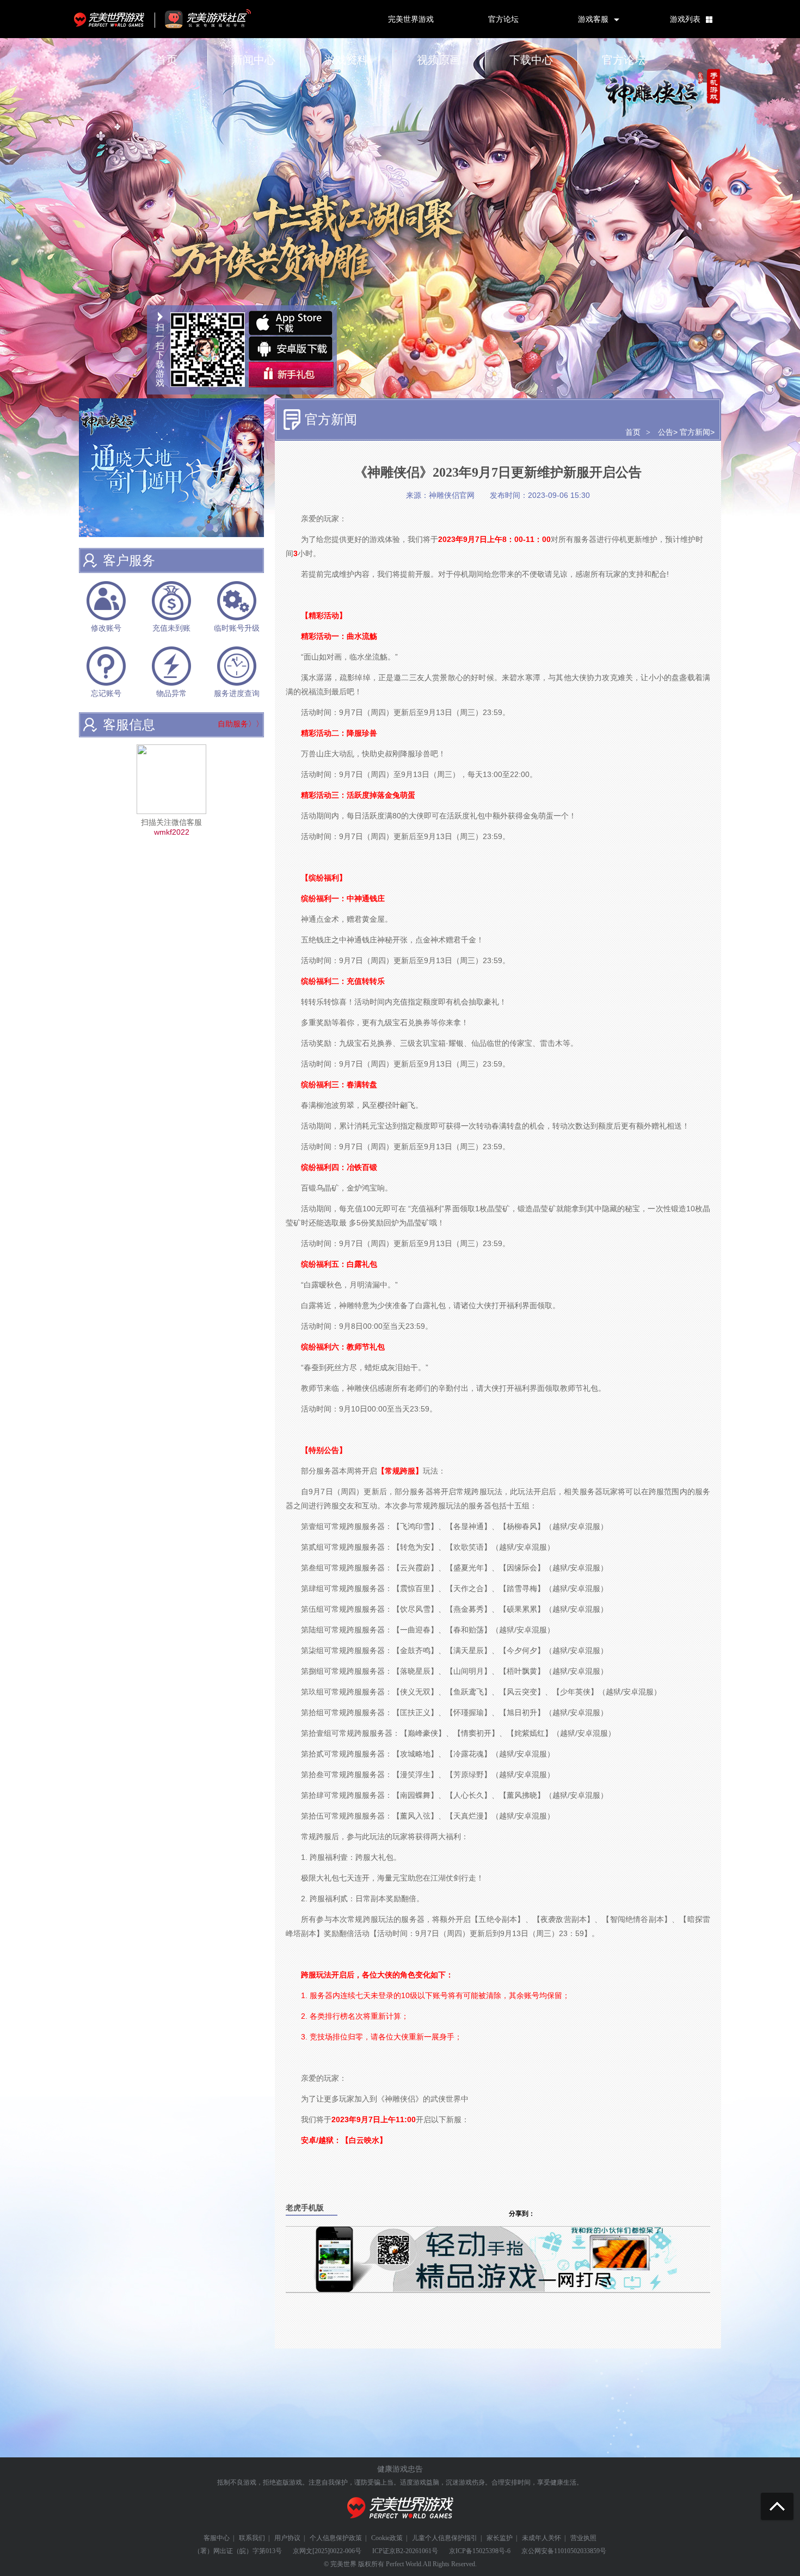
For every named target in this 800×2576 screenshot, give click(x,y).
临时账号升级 (237, 628)
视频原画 (439, 60)
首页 (167, 60)
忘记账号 (106, 694)
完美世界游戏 (112, 19)
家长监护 (500, 2538)
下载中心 (531, 60)
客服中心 (217, 2538)
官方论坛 (503, 19)
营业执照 (583, 2538)
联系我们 (252, 2538)
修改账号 (106, 628)
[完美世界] (400, 2525)
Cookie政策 (387, 2538)
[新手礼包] (291, 375)
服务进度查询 (237, 694)
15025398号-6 (491, 2551)
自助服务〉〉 (241, 724)
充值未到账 (171, 628)
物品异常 (171, 694)
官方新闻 (695, 432)
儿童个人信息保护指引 (445, 2538)
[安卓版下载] (291, 349)
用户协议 (287, 2538)
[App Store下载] (291, 323)
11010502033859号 (580, 2551)
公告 (666, 432)
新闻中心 (254, 60)
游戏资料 (346, 60)
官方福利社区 (218, 19)
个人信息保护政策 (336, 2538)
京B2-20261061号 (414, 2551)
